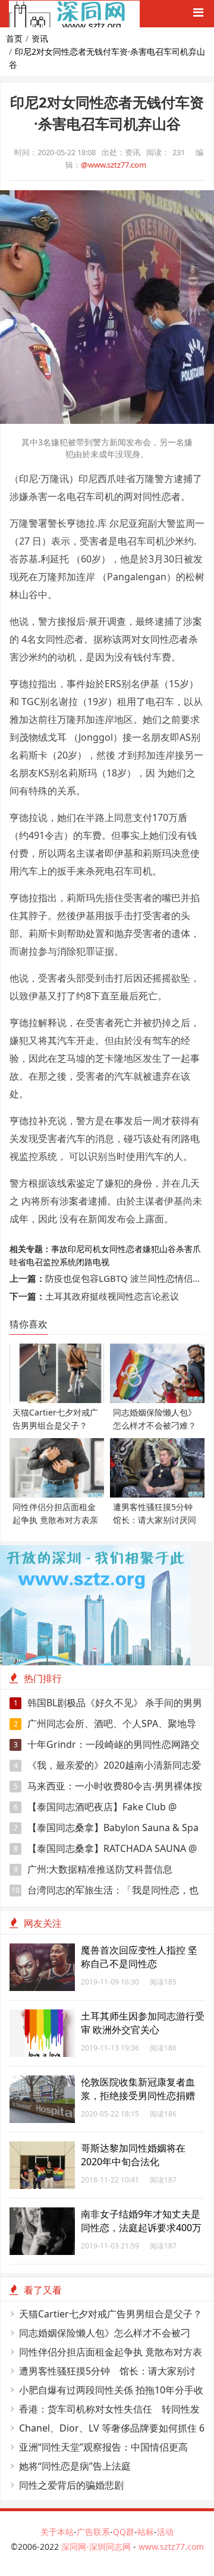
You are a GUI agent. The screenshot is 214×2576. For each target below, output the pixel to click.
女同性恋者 (122, 1249)
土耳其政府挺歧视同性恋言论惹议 (112, 1296)
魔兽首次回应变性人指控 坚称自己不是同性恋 (139, 1957)
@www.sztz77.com (114, 165)
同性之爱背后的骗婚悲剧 (71, 2485)
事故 (59, 1249)
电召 (34, 1262)
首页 (14, 38)
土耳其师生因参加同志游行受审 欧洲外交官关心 (143, 2023)
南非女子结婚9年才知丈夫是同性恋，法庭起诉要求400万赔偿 (141, 2228)
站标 (146, 2532)
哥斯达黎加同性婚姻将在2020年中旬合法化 (133, 2155)
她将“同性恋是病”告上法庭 (75, 2466)
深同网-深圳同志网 (97, 2547)
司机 (93, 1249)
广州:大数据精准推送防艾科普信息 (93, 1869)
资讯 (40, 38)
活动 (165, 2532)
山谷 (168, 1249)
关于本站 (57, 2532)
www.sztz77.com (171, 2547)
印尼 (76, 1249)
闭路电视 (93, 1262)
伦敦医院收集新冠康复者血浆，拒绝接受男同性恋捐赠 (138, 2089)
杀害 (184, 1249)
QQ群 (124, 2532)
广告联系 (93, 2532)
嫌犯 (151, 1249)
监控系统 (59, 1262)
